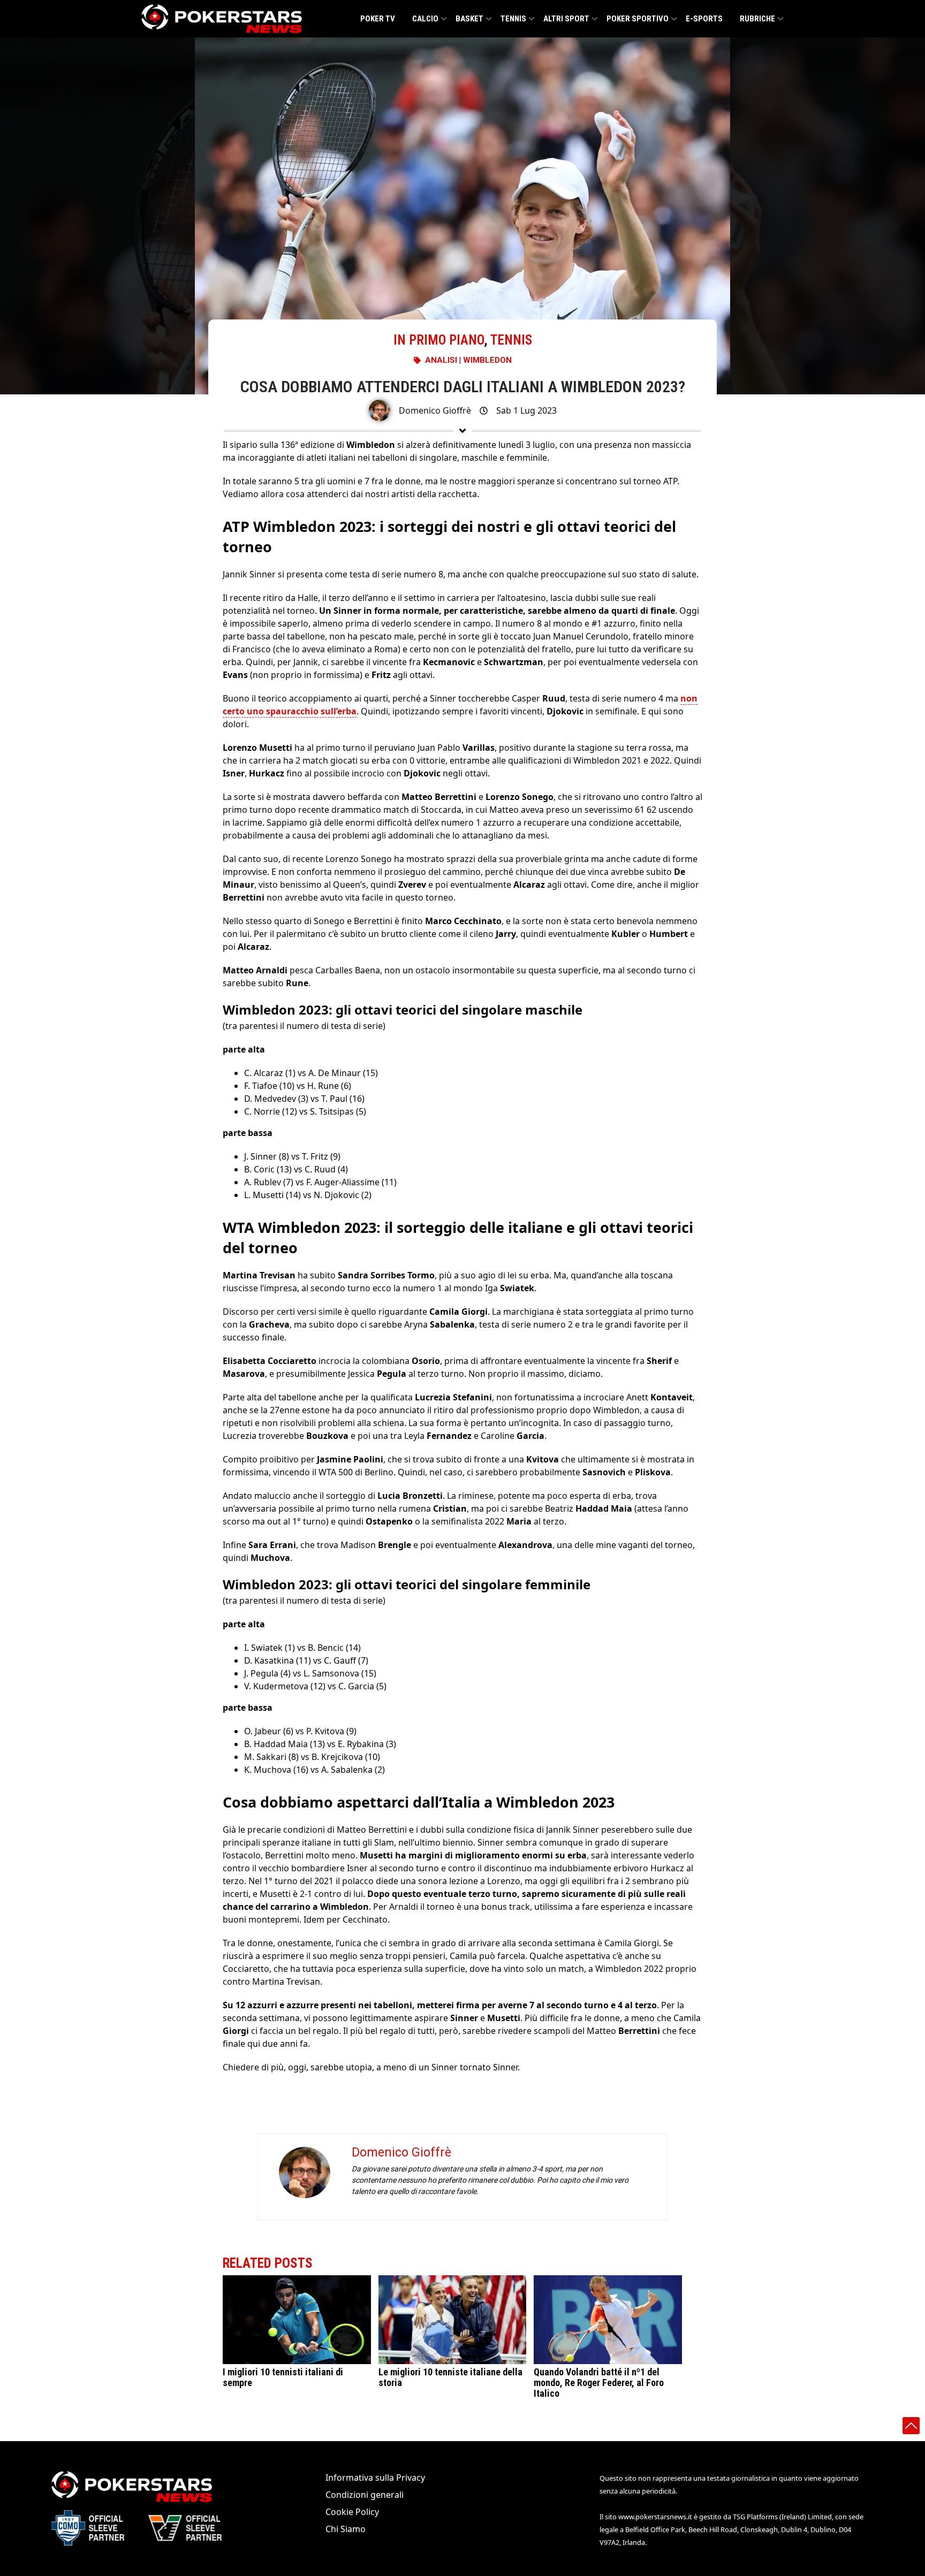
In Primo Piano (439, 340)
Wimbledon (487, 360)
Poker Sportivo (638, 19)
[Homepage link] (222, 19)
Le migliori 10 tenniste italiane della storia (450, 2377)
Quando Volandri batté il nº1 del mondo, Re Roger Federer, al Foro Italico (599, 2383)
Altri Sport (566, 19)
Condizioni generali (365, 2495)
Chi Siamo (346, 2529)
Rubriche (757, 19)
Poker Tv (378, 19)
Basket (469, 19)
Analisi (441, 360)
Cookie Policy (352, 2512)
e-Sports (704, 19)
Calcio (425, 19)
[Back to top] (911, 2426)
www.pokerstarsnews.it (655, 2517)
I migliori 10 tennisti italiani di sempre (283, 2377)
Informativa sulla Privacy (375, 2478)
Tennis (513, 19)
